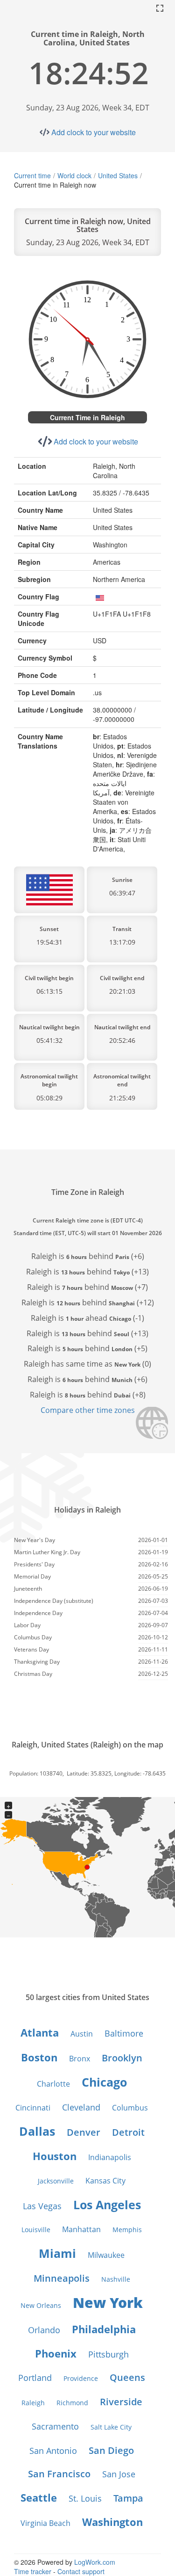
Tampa (128, 2498)
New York (108, 2303)
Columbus (130, 2108)
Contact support (81, 2571)
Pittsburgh (108, 2354)
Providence (81, 2378)
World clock (74, 175)
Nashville (116, 2279)
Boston (39, 2057)
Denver (84, 2132)
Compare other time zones (88, 1410)
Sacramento (55, 2426)
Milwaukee (106, 2255)
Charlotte (53, 2084)
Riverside (121, 2402)
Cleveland (81, 2107)
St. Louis (85, 2498)
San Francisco (59, 2474)
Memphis (127, 2230)
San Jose (119, 2474)
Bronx (80, 2059)
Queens (127, 2377)
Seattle (39, 2497)
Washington (112, 2522)
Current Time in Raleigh (87, 417)
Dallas (37, 2131)
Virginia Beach (45, 2523)
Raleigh (33, 2403)
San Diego (111, 2450)
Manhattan (81, 2229)
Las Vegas (42, 2206)
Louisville (36, 2230)
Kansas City (105, 2181)
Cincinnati (33, 2108)
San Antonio (53, 2451)
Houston (55, 2156)
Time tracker (33, 2571)
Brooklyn (122, 2058)
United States (118, 175)
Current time (32, 175)
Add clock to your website (94, 132)
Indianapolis (110, 2157)
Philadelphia (104, 2329)
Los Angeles (107, 2205)
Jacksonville (56, 2181)
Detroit (128, 2132)
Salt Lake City (111, 2427)
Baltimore (124, 2033)
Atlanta (40, 2032)
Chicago (104, 2082)
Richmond (72, 2403)
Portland (35, 2378)
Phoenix (56, 2353)
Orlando (44, 2330)
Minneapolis (62, 2278)
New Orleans (41, 2305)
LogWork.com (95, 2562)
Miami (57, 2253)
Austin (82, 2034)
